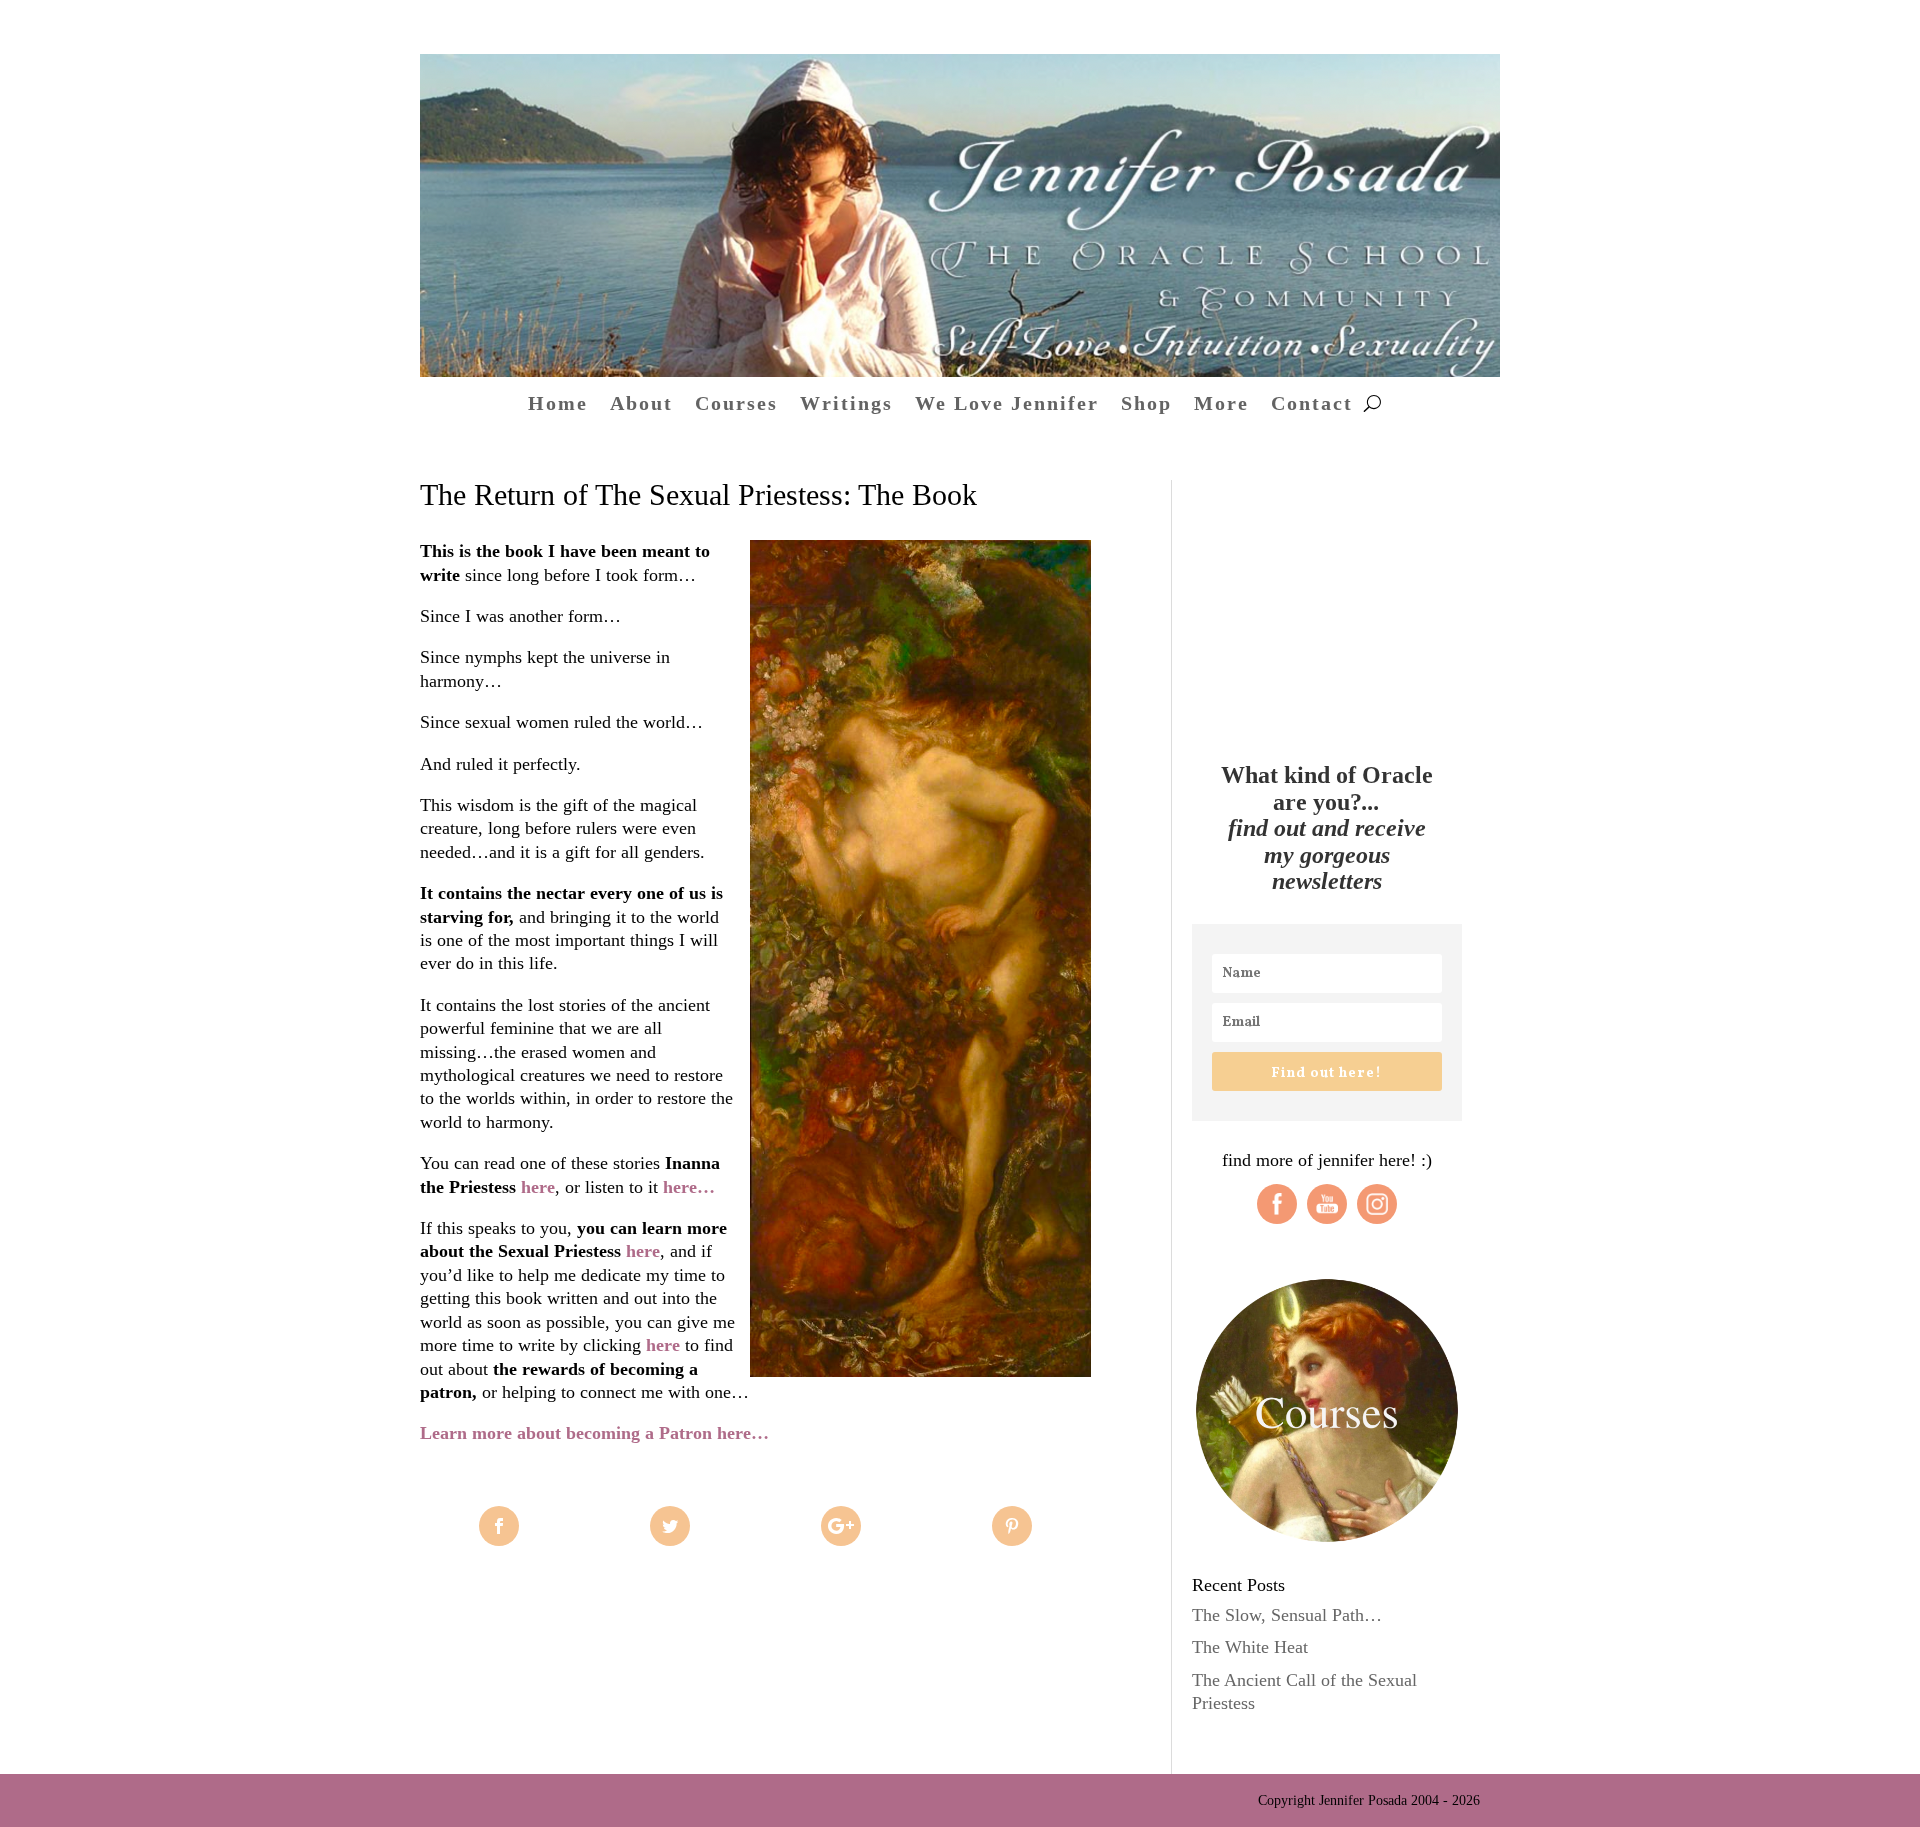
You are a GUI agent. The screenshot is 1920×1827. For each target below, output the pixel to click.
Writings (846, 405)
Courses (736, 405)
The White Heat (1250, 1647)
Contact (1312, 405)
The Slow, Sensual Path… (1287, 1615)
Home (558, 405)
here (538, 1187)
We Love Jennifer (1007, 405)
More (1221, 405)
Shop (1146, 405)
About (641, 405)
